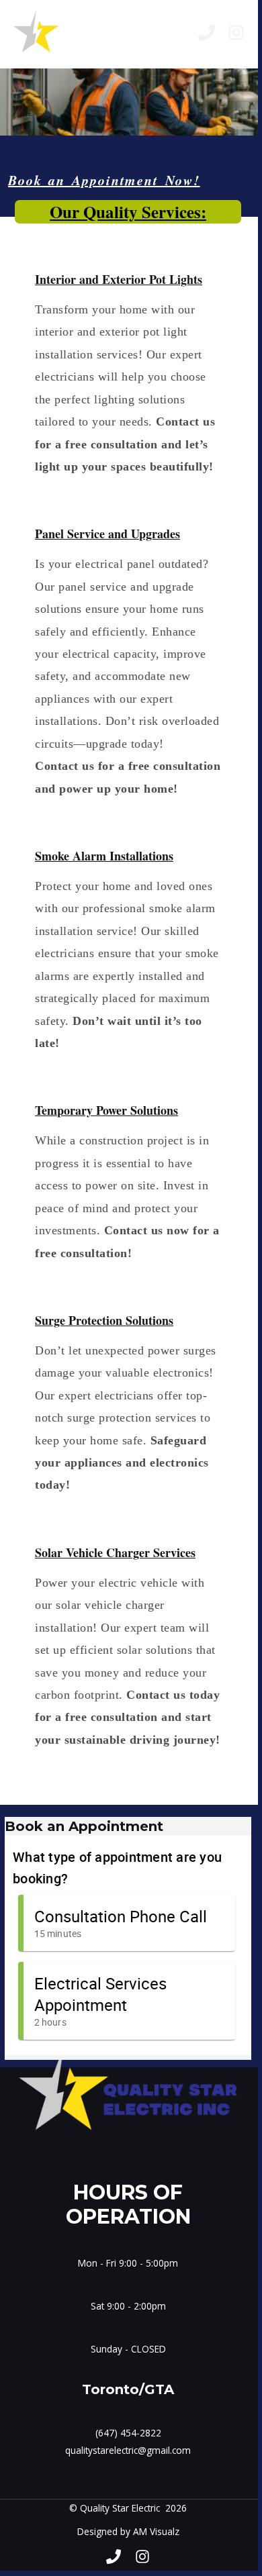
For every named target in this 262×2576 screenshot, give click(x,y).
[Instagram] (236, 33)
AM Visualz (156, 2531)
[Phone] (207, 33)
